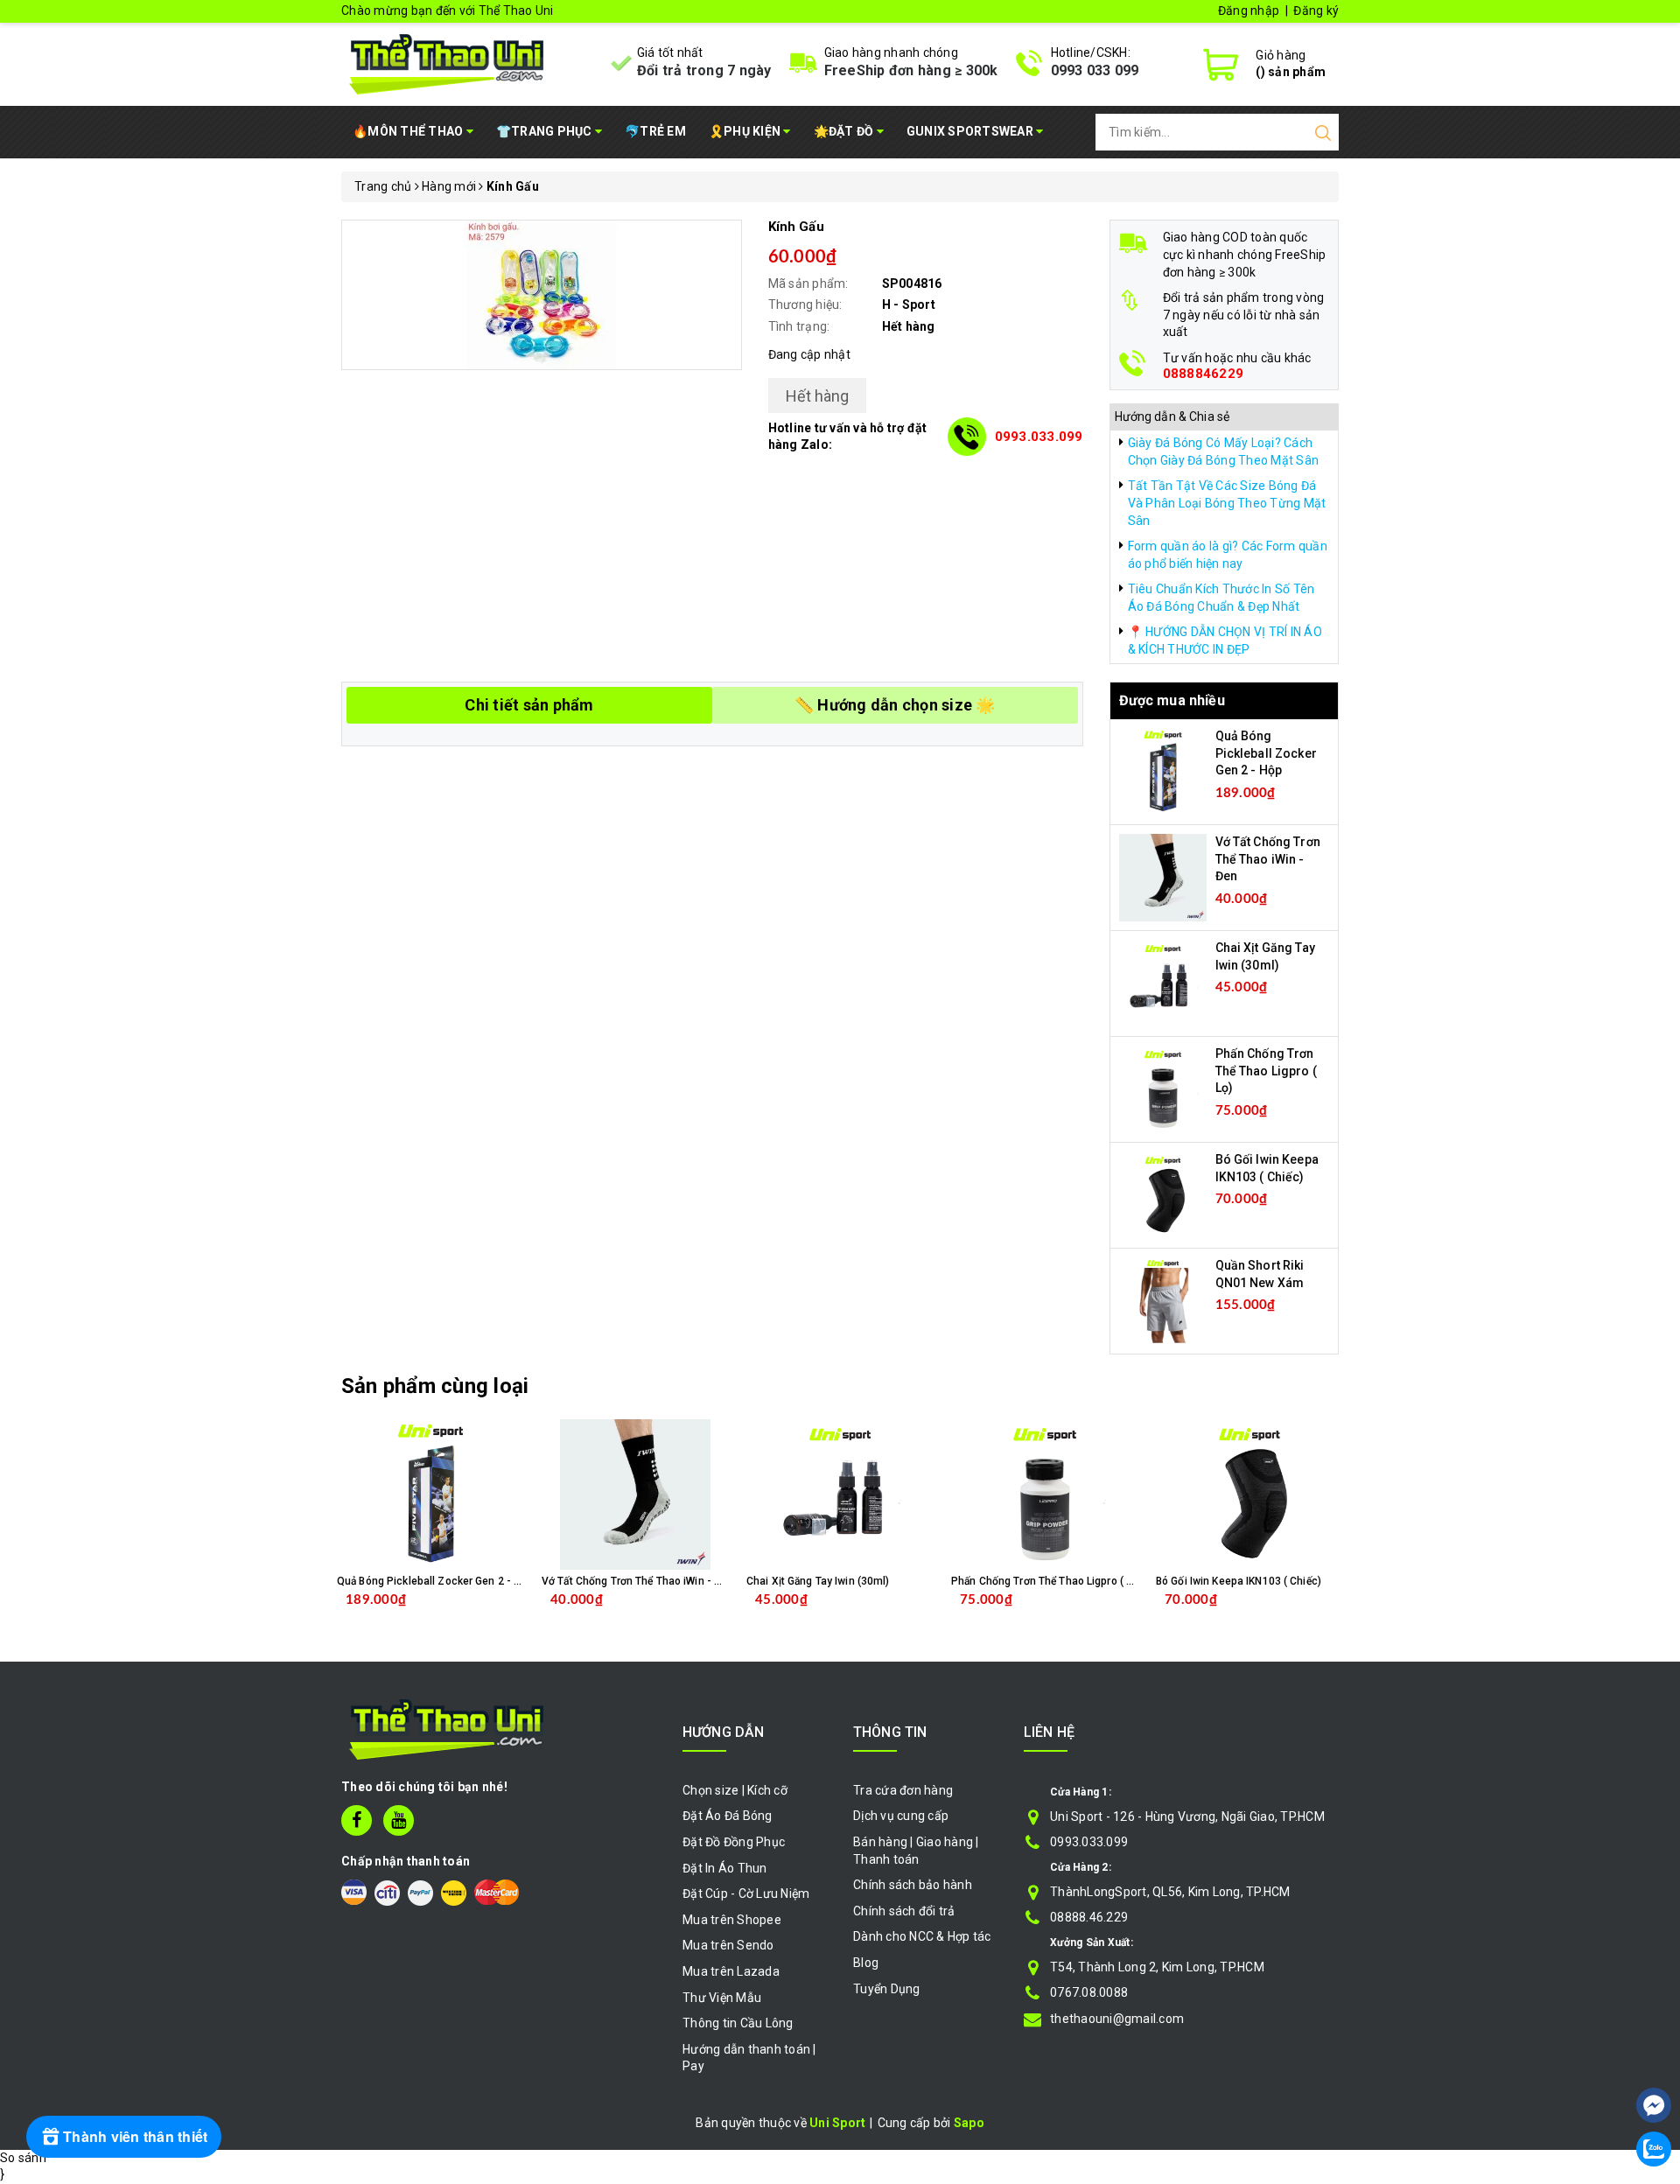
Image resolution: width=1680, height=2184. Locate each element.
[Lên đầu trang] (1654, 2053)
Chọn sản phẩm (476, 1613)
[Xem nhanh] (431, 1494)
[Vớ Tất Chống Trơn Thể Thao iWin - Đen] (1163, 877)
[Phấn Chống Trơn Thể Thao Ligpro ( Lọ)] (1163, 1088)
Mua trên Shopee (732, 1920)
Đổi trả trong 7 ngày (704, 70)
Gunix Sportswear (971, 131)
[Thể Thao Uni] (448, 62)
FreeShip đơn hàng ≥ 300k (911, 70)
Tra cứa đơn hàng (903, 1790)
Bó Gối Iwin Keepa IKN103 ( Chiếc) (1239, 1581)
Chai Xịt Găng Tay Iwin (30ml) (818, 1581)
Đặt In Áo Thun (725, 1868)
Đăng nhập (1249, 10)
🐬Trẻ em (655, 131)
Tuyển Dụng (887, 1989)
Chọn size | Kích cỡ (735, 1790)
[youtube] (399, 1820)
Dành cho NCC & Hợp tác (922, 1936)
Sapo (969, 2123)
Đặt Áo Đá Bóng (728, 1816)
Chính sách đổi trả (904, 1911)
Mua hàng (672, 1613)
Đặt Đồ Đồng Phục (734, 1842)
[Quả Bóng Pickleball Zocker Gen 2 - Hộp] (1163, 771)
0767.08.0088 (1089, 1992)
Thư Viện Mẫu (722, 1998)
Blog (866, 1963)
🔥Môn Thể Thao (409, 131)
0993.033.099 (1039, 437)
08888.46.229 (1089, 1917)
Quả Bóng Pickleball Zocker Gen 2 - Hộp (1266, 753)
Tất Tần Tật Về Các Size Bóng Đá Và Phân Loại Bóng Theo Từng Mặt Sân (1227, 503)
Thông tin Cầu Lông (738, 2023)
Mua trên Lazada (731, 1971)
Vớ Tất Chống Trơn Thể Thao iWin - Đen (1268, 859)
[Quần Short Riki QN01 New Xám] (1163, 1300)
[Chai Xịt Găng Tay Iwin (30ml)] (1163, 983)
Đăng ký (1316, 10)
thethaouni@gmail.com (1117, 2019)
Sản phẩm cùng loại (435, 1386)
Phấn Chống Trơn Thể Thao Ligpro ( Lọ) (1266, 1071)
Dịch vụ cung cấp (901, 1816)
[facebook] (357, 1820)
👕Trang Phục (546, 131)
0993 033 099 (1095, 70)
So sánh (23, 2158)
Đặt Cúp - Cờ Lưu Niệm (746, 1893)
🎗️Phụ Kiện (746, 131)
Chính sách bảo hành (913, 1885)
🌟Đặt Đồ (845, 131)
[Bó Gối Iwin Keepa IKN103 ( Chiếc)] (1163, 1194)
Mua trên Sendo (728, 1945)
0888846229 (1204, 374)
